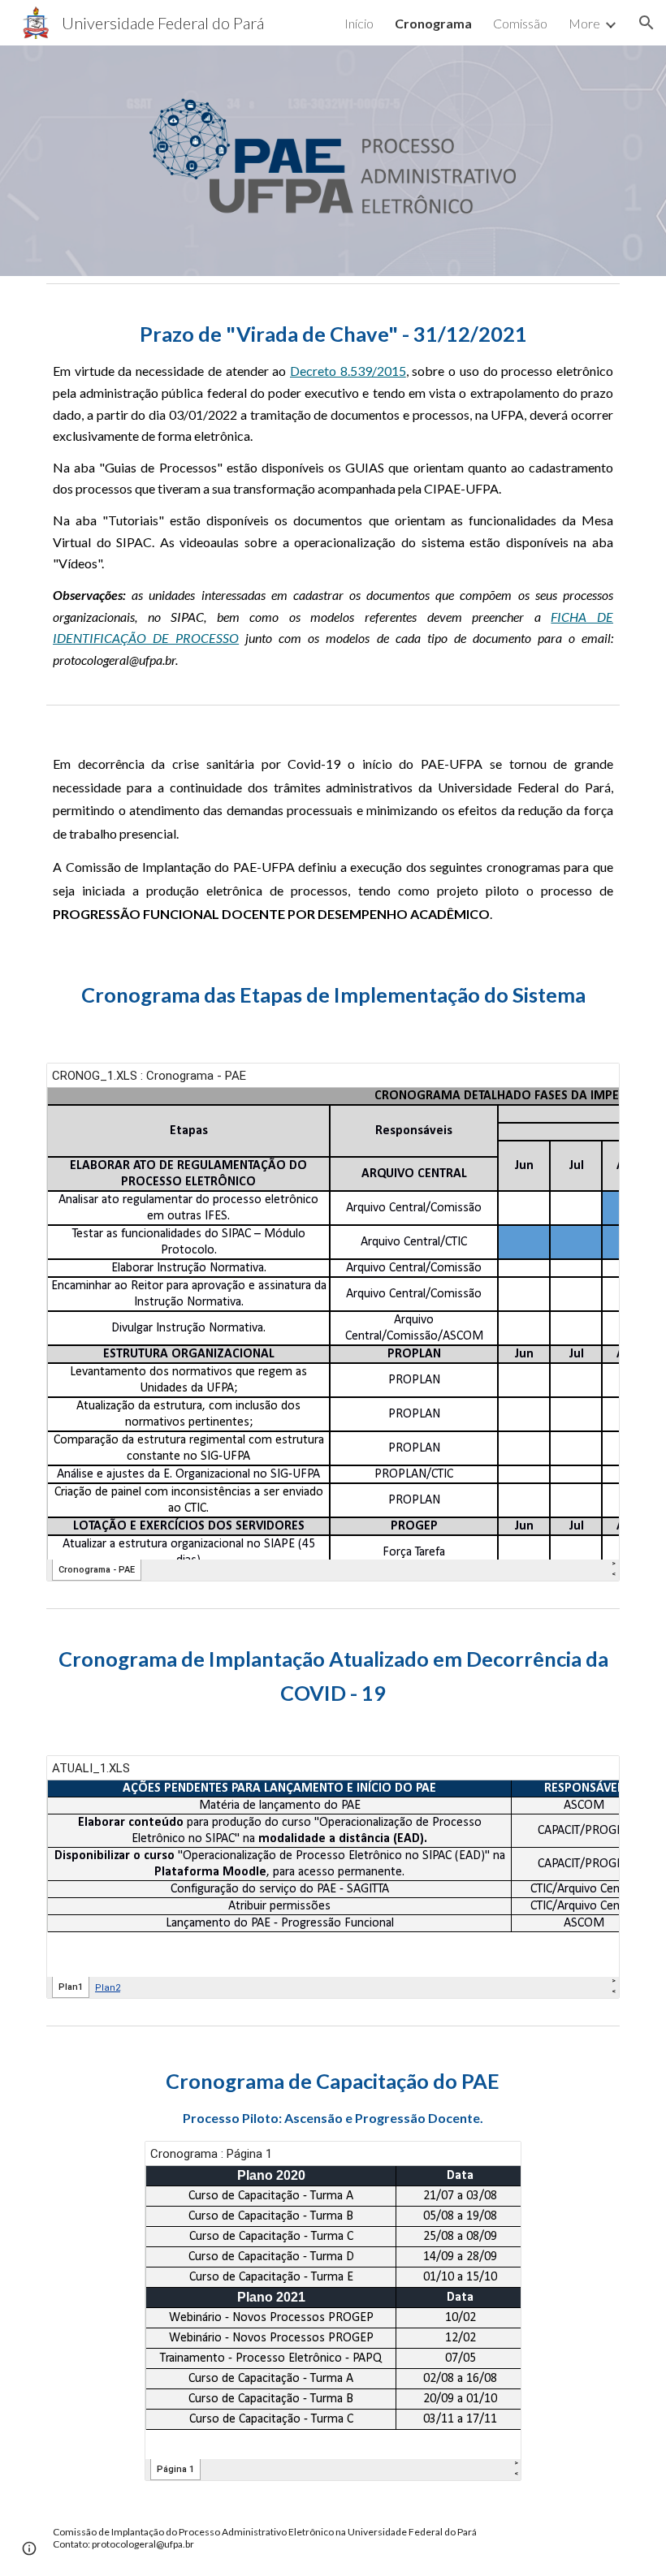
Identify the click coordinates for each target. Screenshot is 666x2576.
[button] (647, 23)
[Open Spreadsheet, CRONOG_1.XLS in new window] (589, 1084)
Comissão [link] (520, 23)
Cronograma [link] (433, 23)
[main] (333, 494)
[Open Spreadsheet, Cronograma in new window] (491, 2162)
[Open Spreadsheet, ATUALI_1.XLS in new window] (589, 1776)
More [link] (584, 23)
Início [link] (359, 23)
